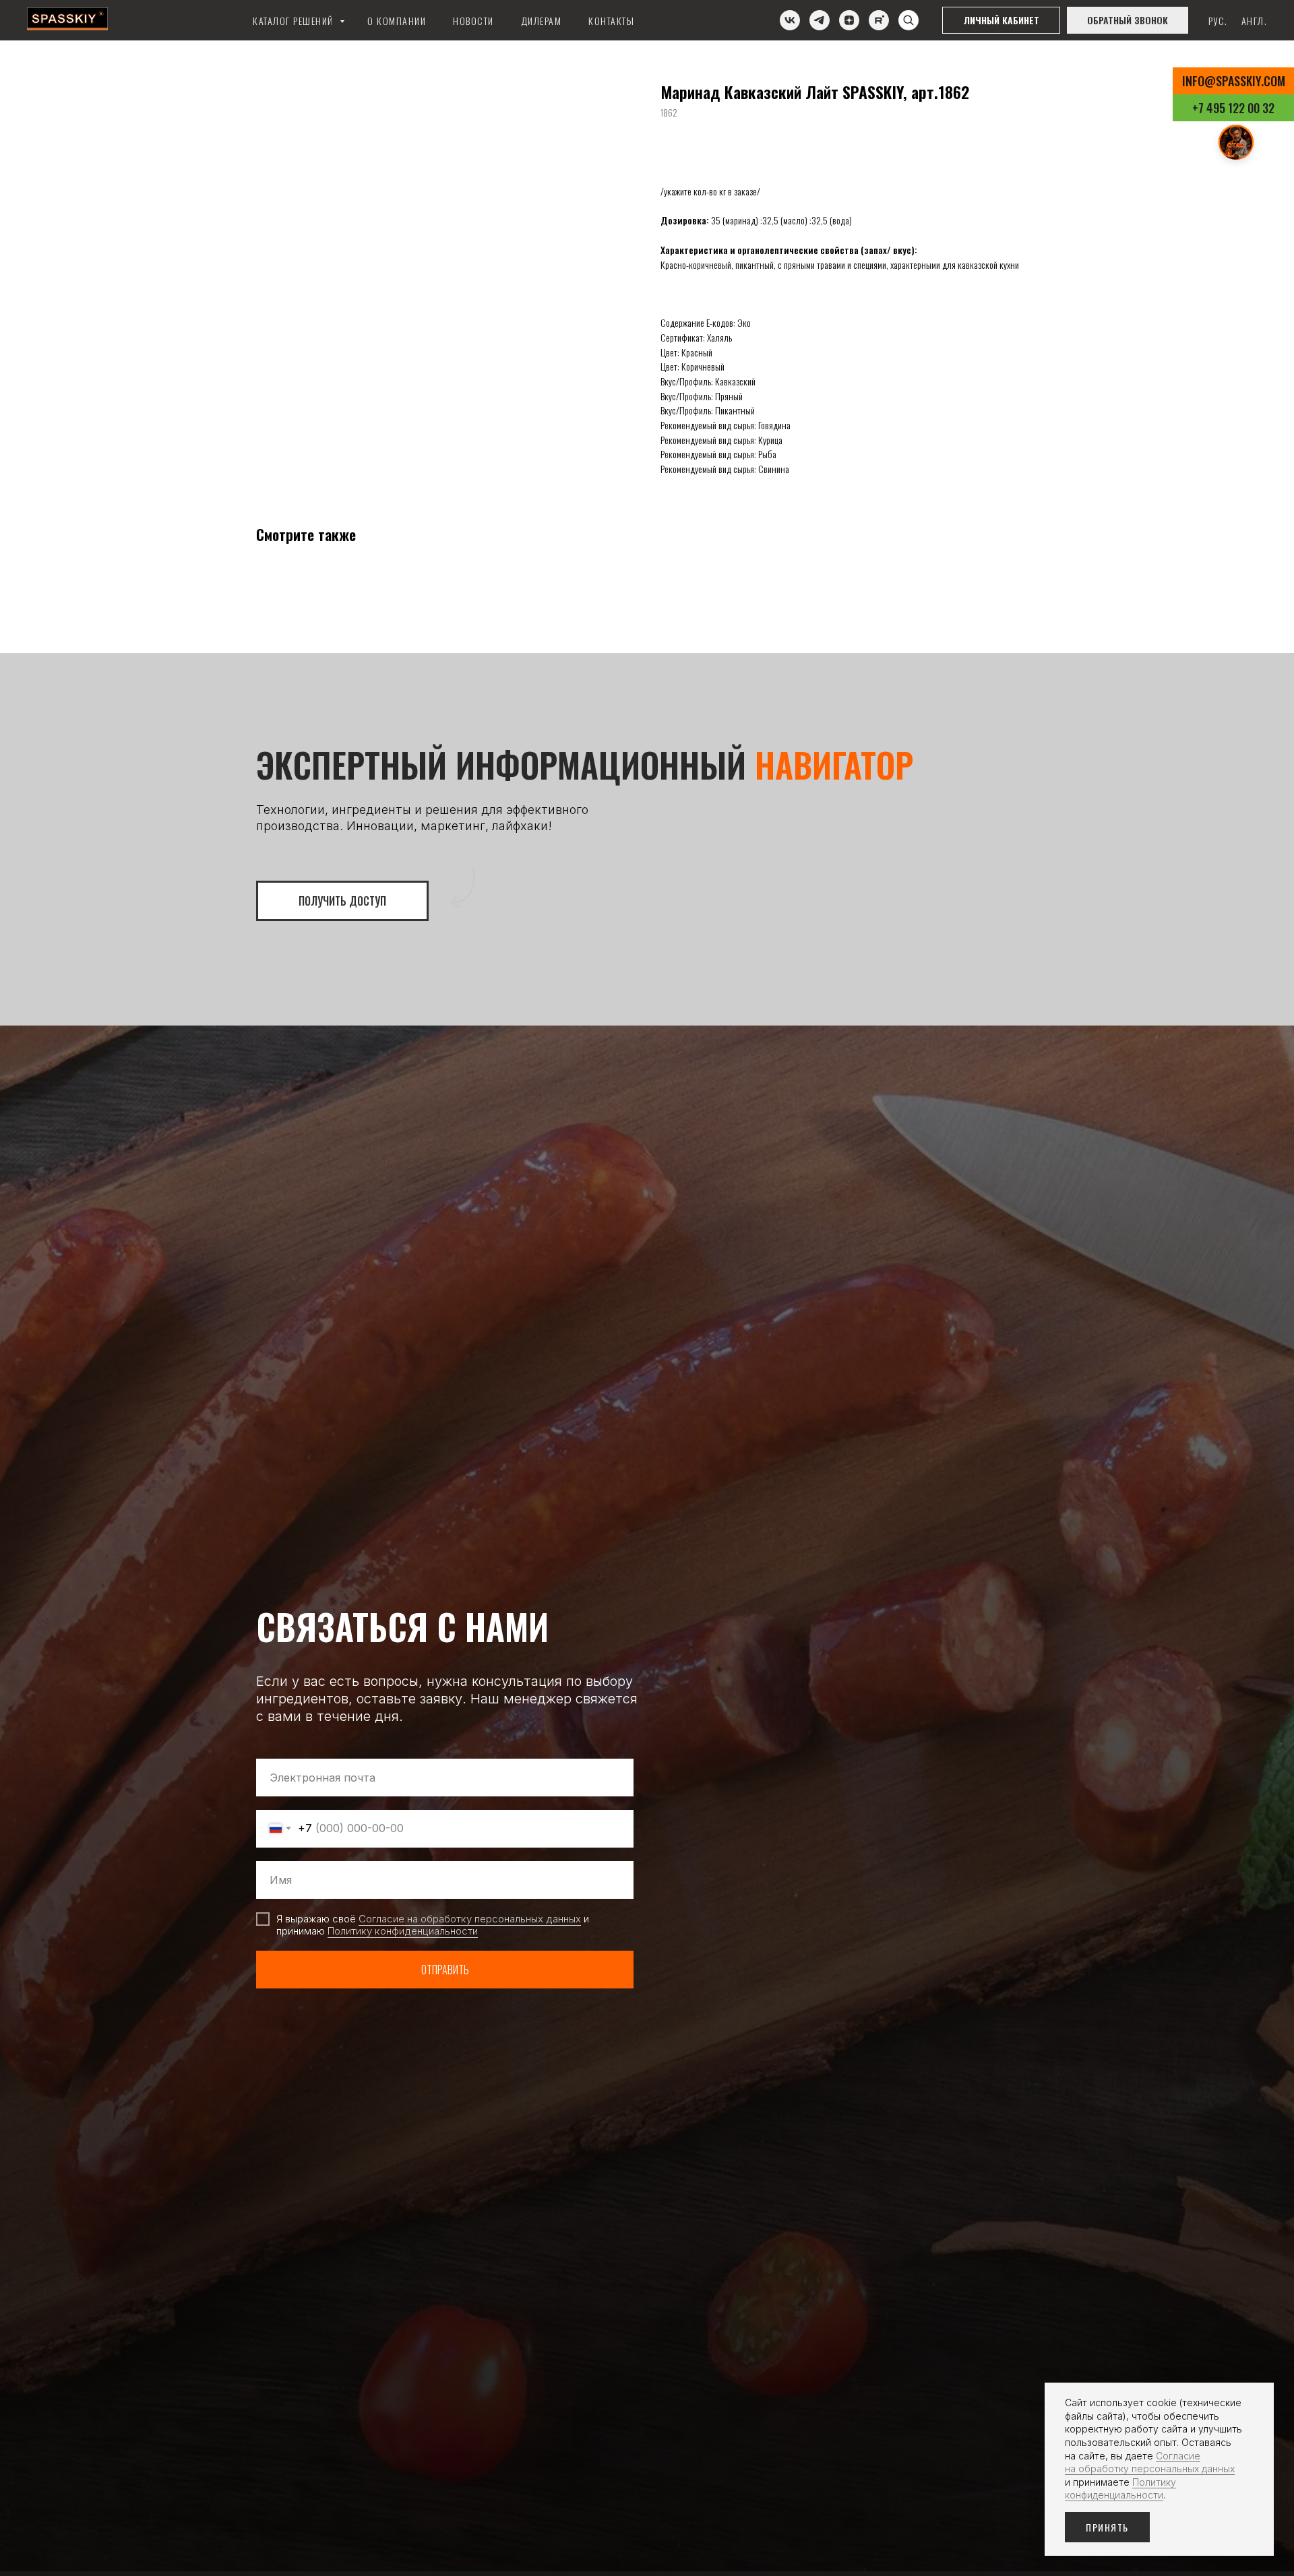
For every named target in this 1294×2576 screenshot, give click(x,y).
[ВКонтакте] (790, 20)
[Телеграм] (820, 20)
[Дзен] (849, 20)
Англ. (1255, 21)
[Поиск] (908, 20)
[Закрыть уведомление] (1264, 2393)
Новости (473, 21)
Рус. (1218, 21)
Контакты (611, 21)
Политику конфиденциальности (403, 1931)
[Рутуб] (879, 20)
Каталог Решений (295, 21)
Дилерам (542, 21)
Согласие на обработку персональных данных (470, 1919)
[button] (1128, 20)
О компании (397, 21)
